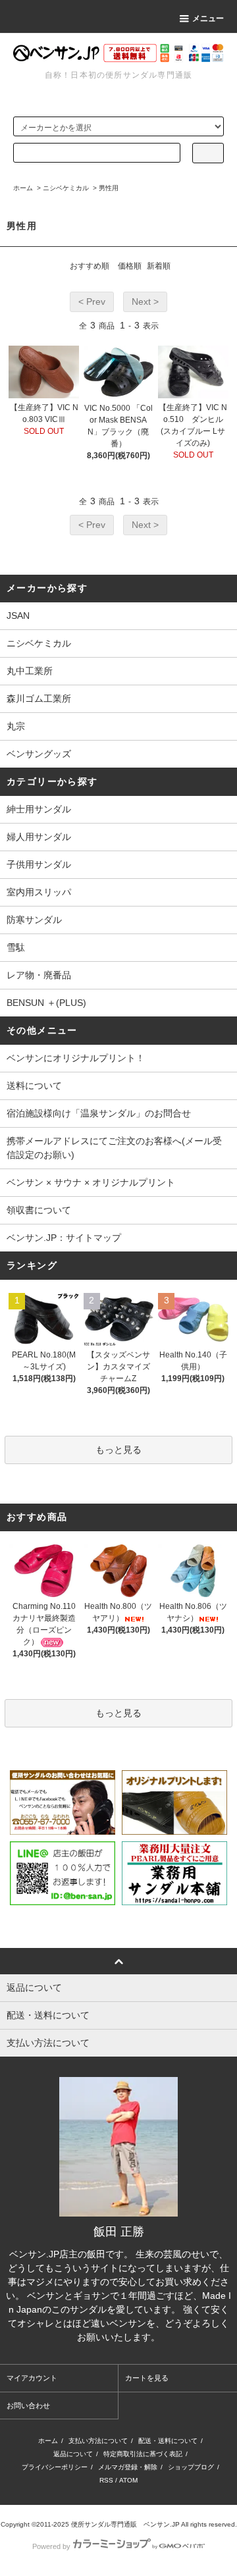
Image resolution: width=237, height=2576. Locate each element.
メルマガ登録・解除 (128, 2467)
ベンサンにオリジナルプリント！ (76, 1058)
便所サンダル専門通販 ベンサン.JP (125, 2524)
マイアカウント (32, 2378)
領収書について (39, 1210)
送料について (34, 1086)
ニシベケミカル (66, 188)
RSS (106, 2480)
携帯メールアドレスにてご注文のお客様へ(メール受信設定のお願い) (114, 1148)
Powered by (51, 2546)
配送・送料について (168, 2441)
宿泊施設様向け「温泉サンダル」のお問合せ (99, 1113)
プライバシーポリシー (55, 2467)
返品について (73, 2454)
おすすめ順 (90, 266)
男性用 (109, 188)
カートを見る (147, 2378)
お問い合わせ (28, 2405)
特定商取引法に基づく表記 (143, 2454)
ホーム (23, 188)
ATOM (128, 2480)
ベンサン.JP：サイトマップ (64, 1238)
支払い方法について (98, 2441)
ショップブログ (191, 2467)
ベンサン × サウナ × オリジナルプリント (91, 1182)
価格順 (130, 266)
